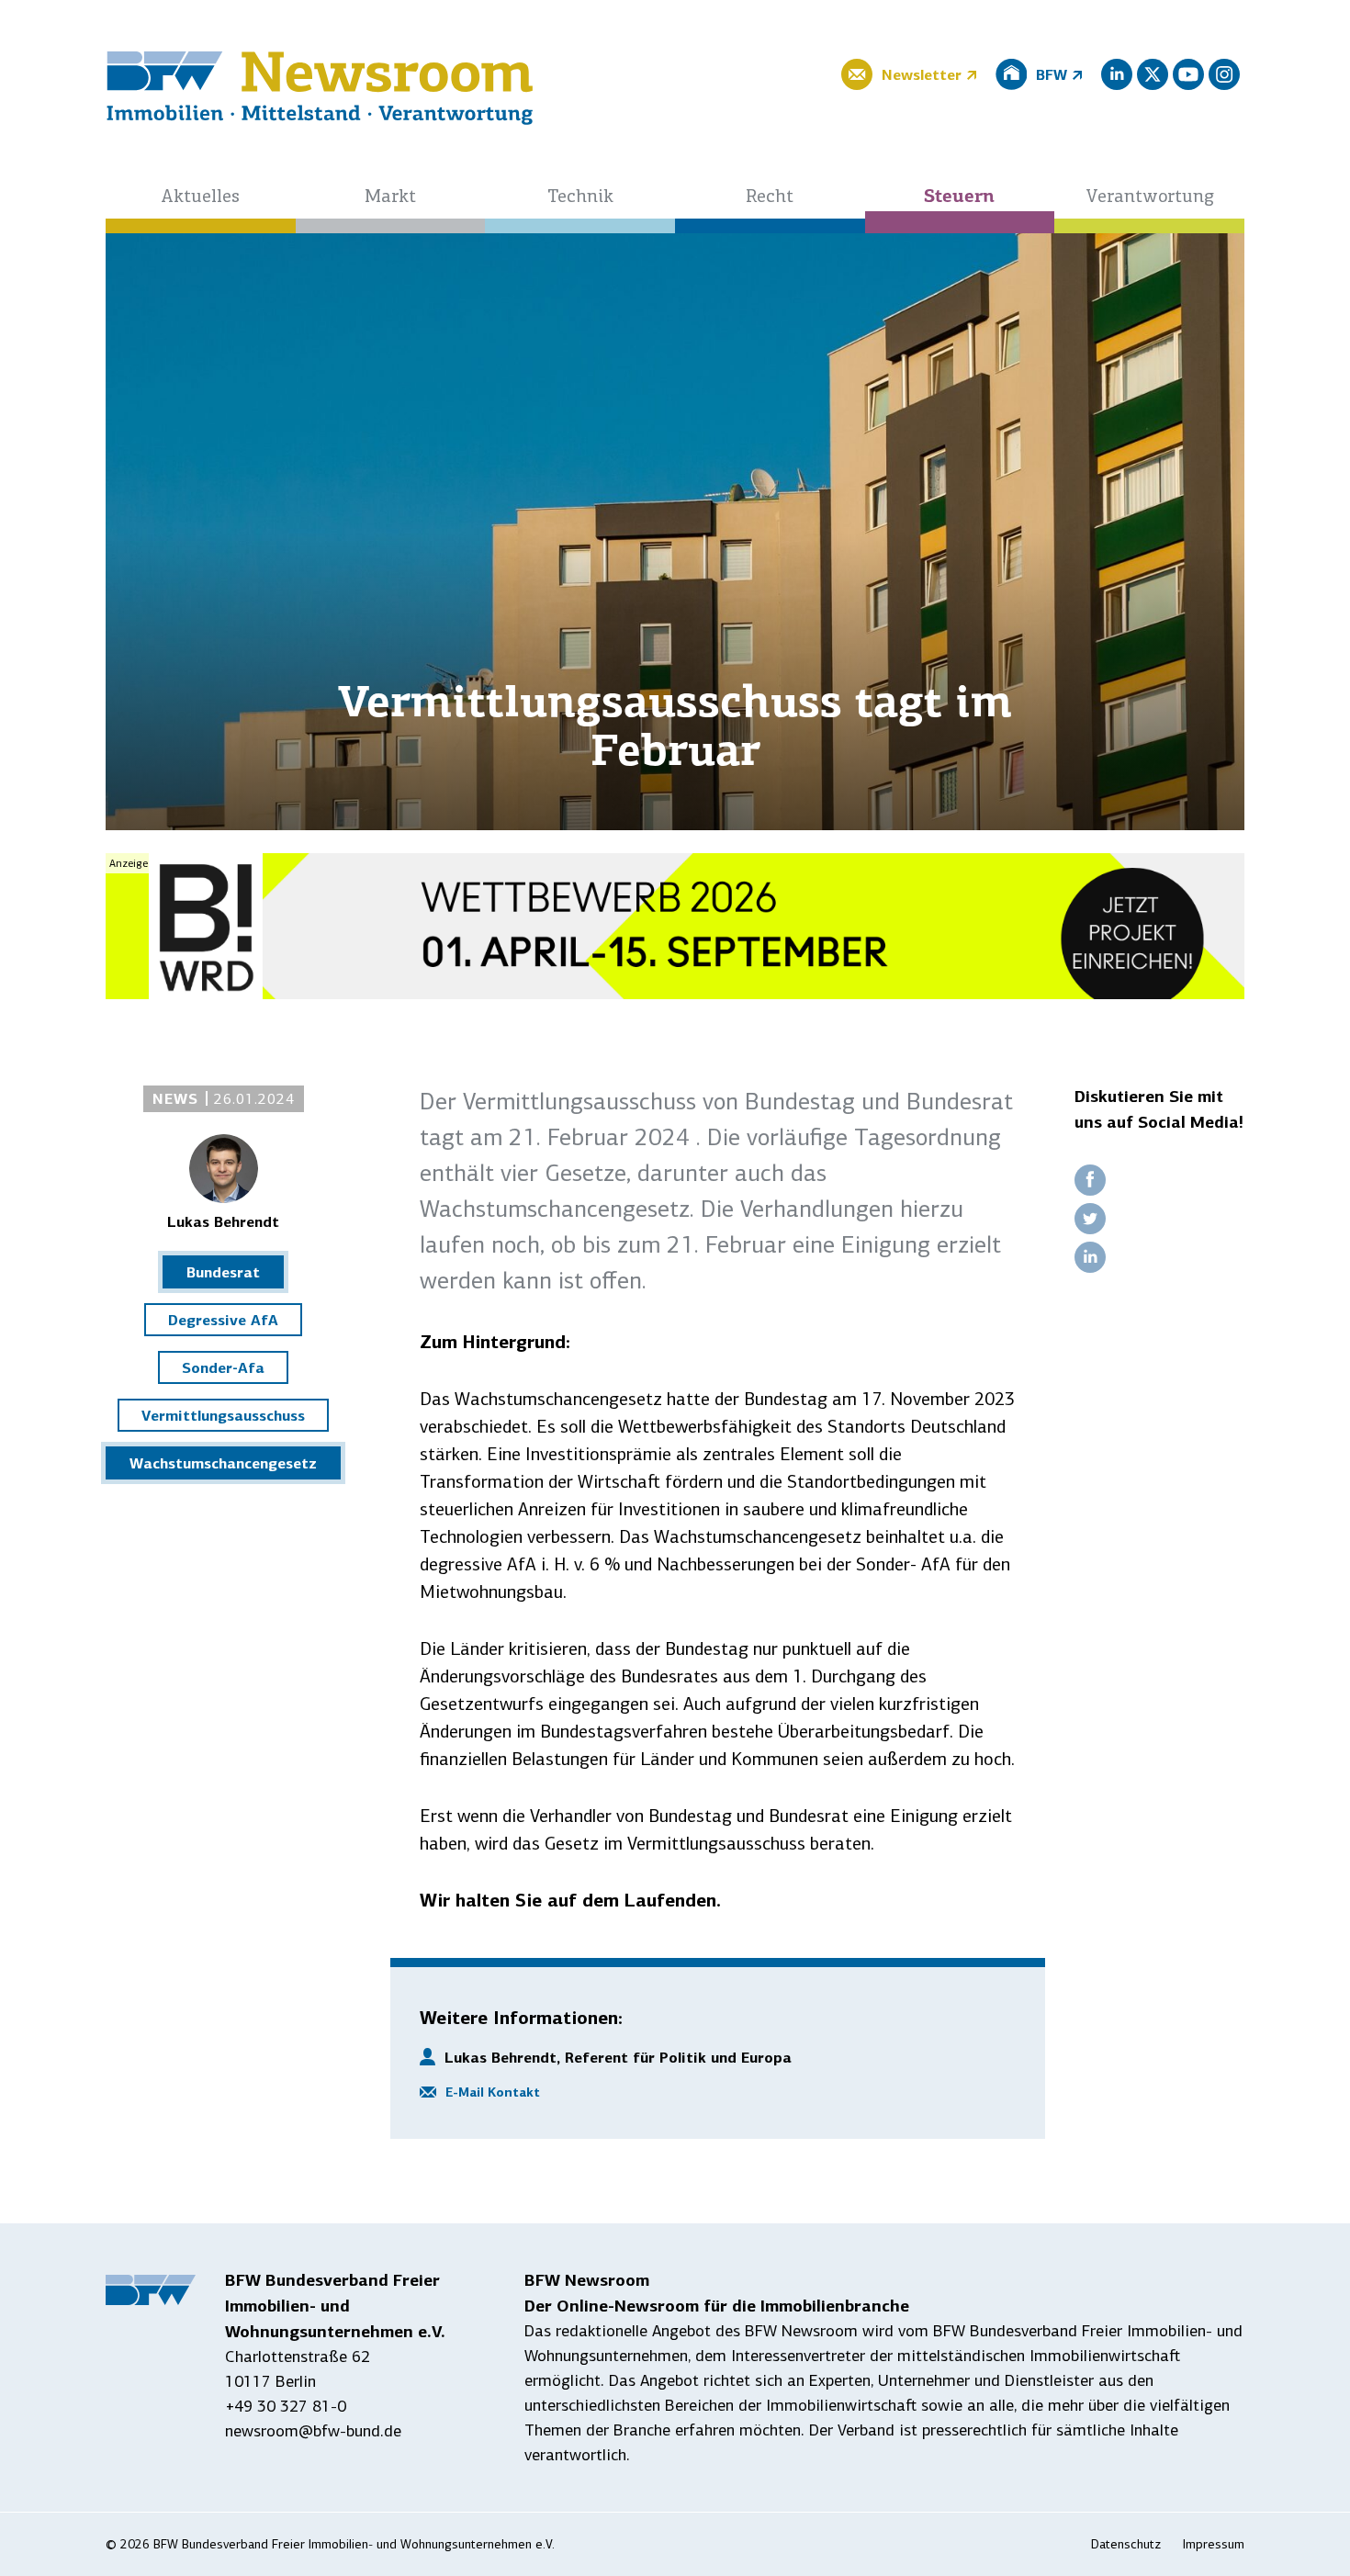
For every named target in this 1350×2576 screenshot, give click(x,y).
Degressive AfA (223, 1320)
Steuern (959, 197)
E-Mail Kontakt (493, 2092)
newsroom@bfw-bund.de (313, 2431)
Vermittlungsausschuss (223, 1415)
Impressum (1214, 2544)
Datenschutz (1126, 2544)
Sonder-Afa (223, 1367)
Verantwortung (1150, 197)
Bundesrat (223, 1272)
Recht (770, 197)
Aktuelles (200, 197)
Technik (580, 197)
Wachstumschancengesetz (223, 1463)
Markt (390, 197)
